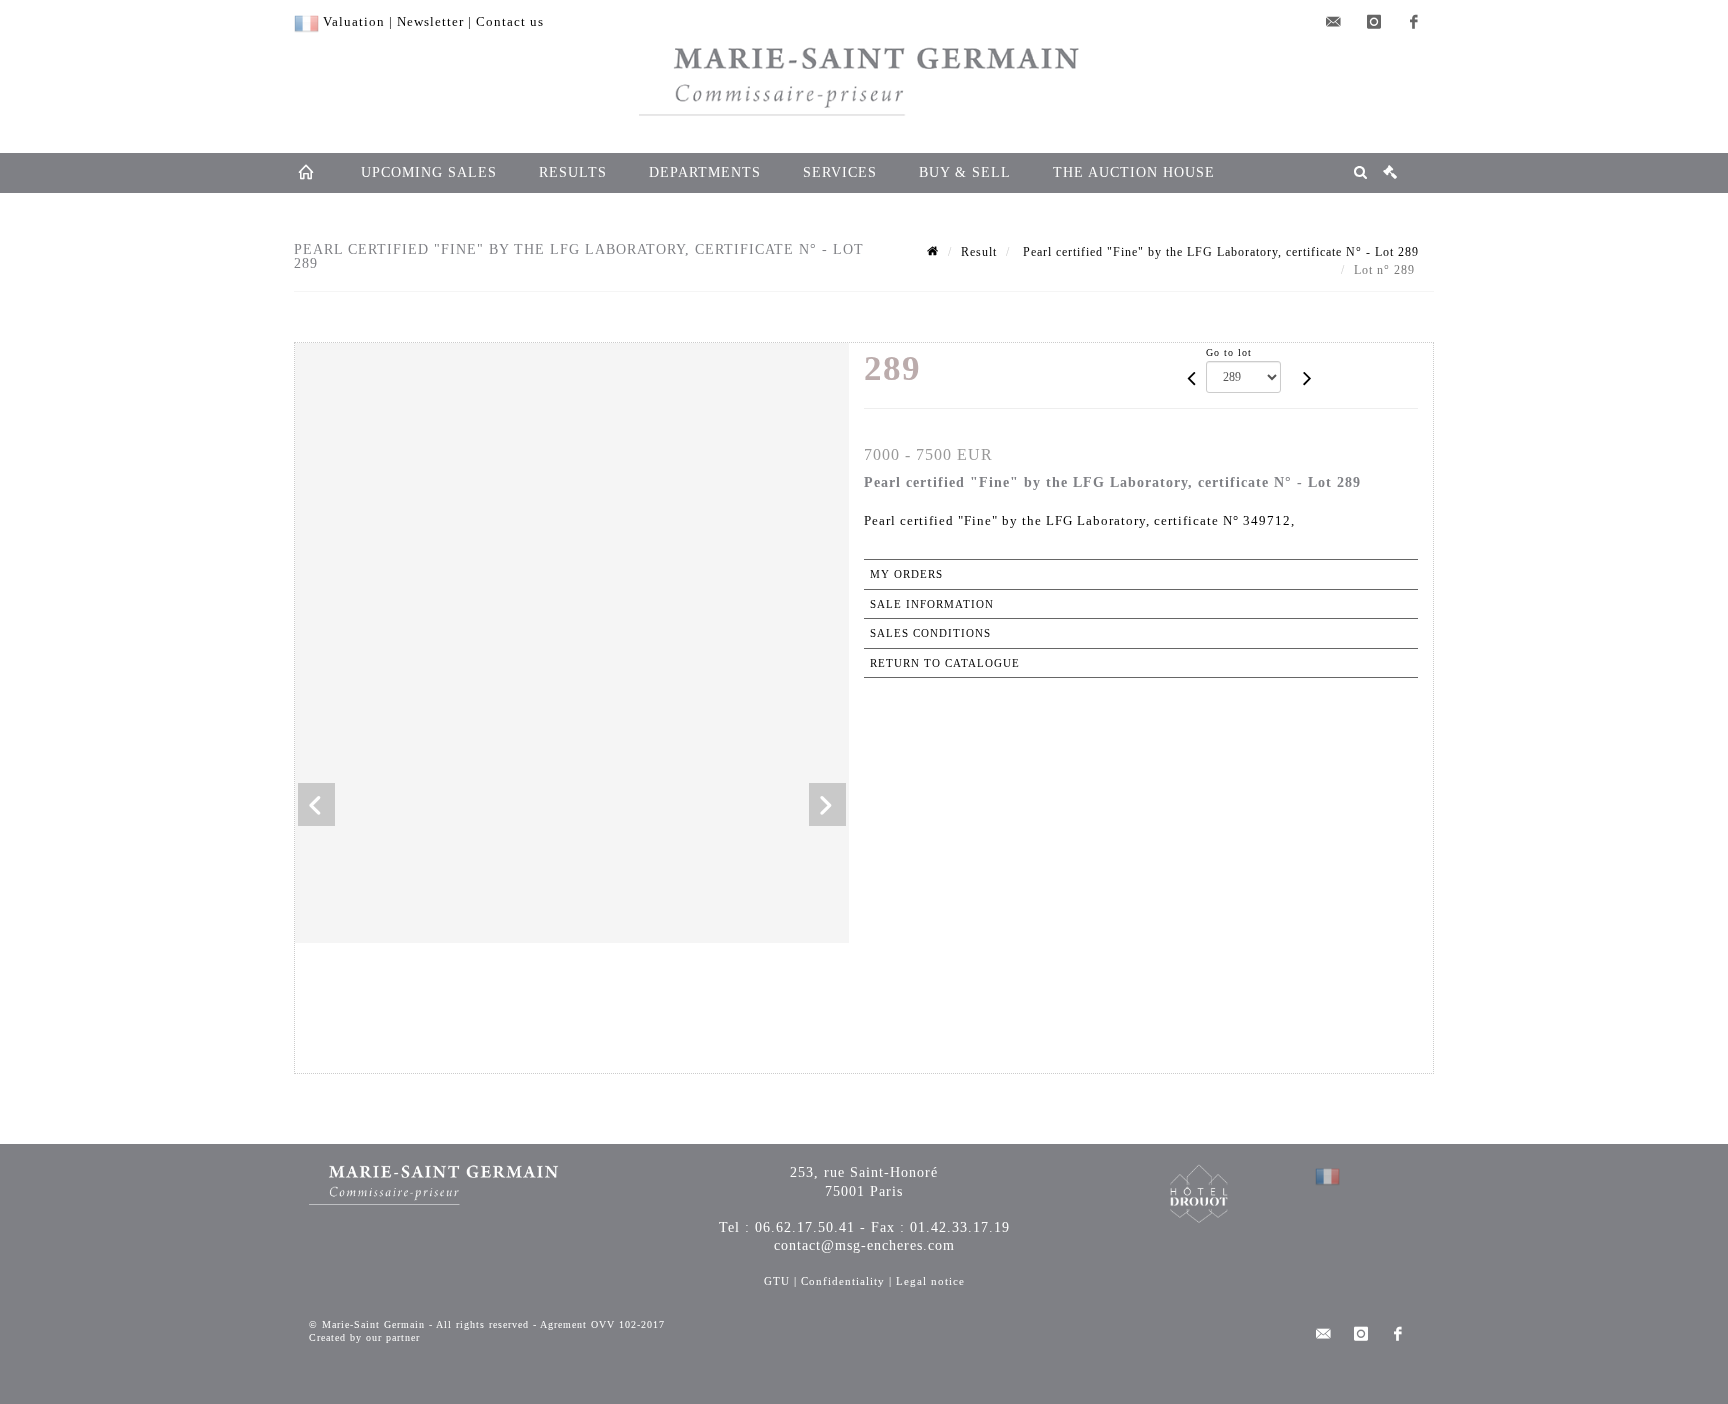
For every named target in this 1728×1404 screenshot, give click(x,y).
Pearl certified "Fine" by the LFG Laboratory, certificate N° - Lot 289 (1219, 252)
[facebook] (1414, 22)
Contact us (510, 21)
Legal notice (930, 1281)
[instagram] (1374, 22)
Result (979, 252)
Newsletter (430, 21)
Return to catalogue (945, 663)
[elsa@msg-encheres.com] (1334, 22)
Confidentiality (843, 1281)
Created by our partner (364, 1337)
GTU (777, 1281)
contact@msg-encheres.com (864, 1245)
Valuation (354, 21)
